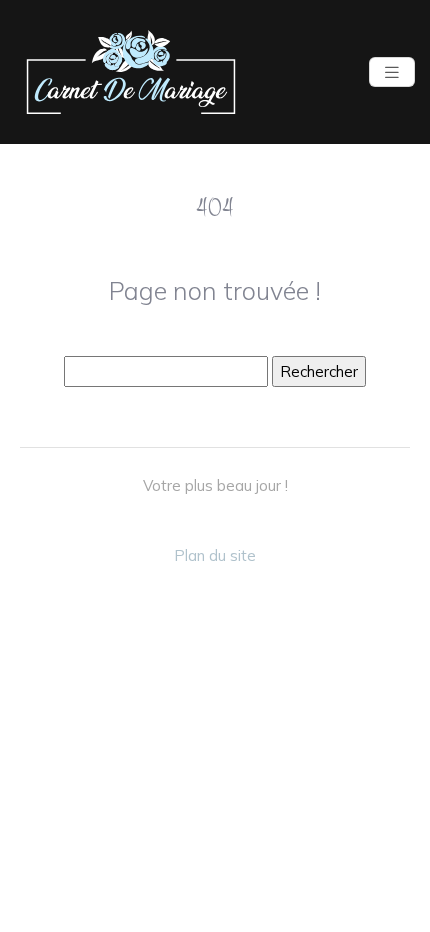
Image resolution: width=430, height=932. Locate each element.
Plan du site (215, 555)
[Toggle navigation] (392, 72)
